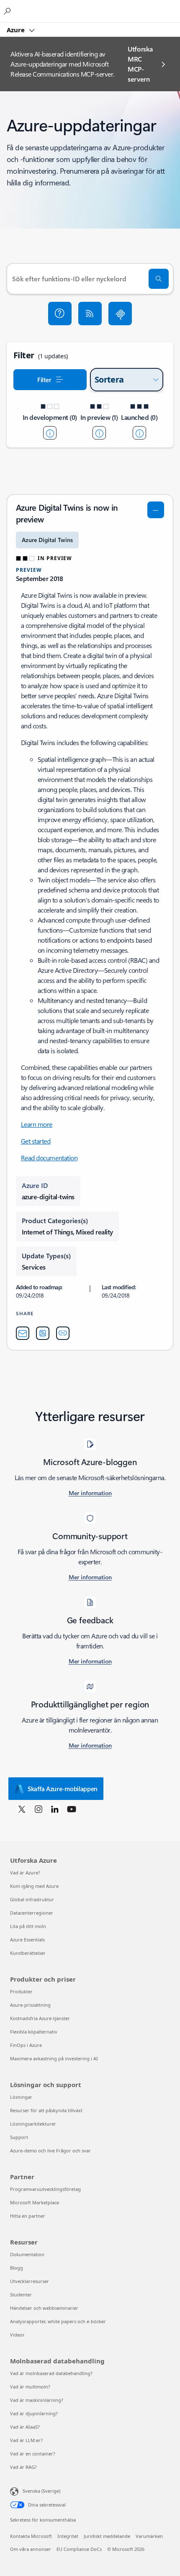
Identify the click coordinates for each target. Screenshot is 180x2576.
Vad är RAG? (23, 2467)
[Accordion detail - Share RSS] (43, 1333)
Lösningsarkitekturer (33, 2124)
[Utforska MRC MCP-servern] (120, 314)
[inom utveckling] (50, 433)
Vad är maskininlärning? (37, 2400)
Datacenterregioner (32, 1913)
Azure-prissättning (30, 2005)
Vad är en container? (33, 2454)
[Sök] (159, 279)
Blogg (17, 2268)
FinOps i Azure (26, 2045)
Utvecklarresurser (30, 2281)
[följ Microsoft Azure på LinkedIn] (55, 1809)
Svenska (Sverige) (41, 2491)
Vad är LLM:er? (26, 2440)
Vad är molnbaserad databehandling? (51, 2373)
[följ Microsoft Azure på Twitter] (22, 1809)
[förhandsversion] (99, 433)
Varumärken (149, 2536)
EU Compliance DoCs (79, 2549)
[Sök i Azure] (8, 11)
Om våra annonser (31, 2549)
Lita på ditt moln (28, 1926)
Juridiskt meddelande (107, 2536)
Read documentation (49, 1158)
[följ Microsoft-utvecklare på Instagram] (39, 1809)
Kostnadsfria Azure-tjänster (40, 2018)
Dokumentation (27, 2254)
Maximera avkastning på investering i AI (54, 2058)
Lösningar (21, 2097)
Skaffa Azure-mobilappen (63, 1789)
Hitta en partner (28, 2216)
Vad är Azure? (25, 1873)
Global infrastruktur (32, 1899)
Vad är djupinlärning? (34, 2413)
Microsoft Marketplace (35, 2202)
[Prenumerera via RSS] (90, 314)
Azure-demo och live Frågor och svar (50, 2151)
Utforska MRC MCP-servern (140, 64)
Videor (17, 2335)
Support (19, 2137)
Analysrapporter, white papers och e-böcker (58, 2321)
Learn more (37, 1124)
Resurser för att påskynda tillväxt (46, 2110)
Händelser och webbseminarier (44, 2308)
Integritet (68, 2536)
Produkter (21, 1991)
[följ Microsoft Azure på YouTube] (72, 1809)
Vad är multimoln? (30, 2387)
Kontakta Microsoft (31, 2536)
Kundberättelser (28, 1953)
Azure (17, 30)
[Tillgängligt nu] (139, 433)
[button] (60, 314)
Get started (36, 1141)
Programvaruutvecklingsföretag (45, 2189)
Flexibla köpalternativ (34, 2032)
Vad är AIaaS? (25, 2427)
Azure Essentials (27, 1940)
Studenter (21, 2294)
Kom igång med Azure (34, 1886)
